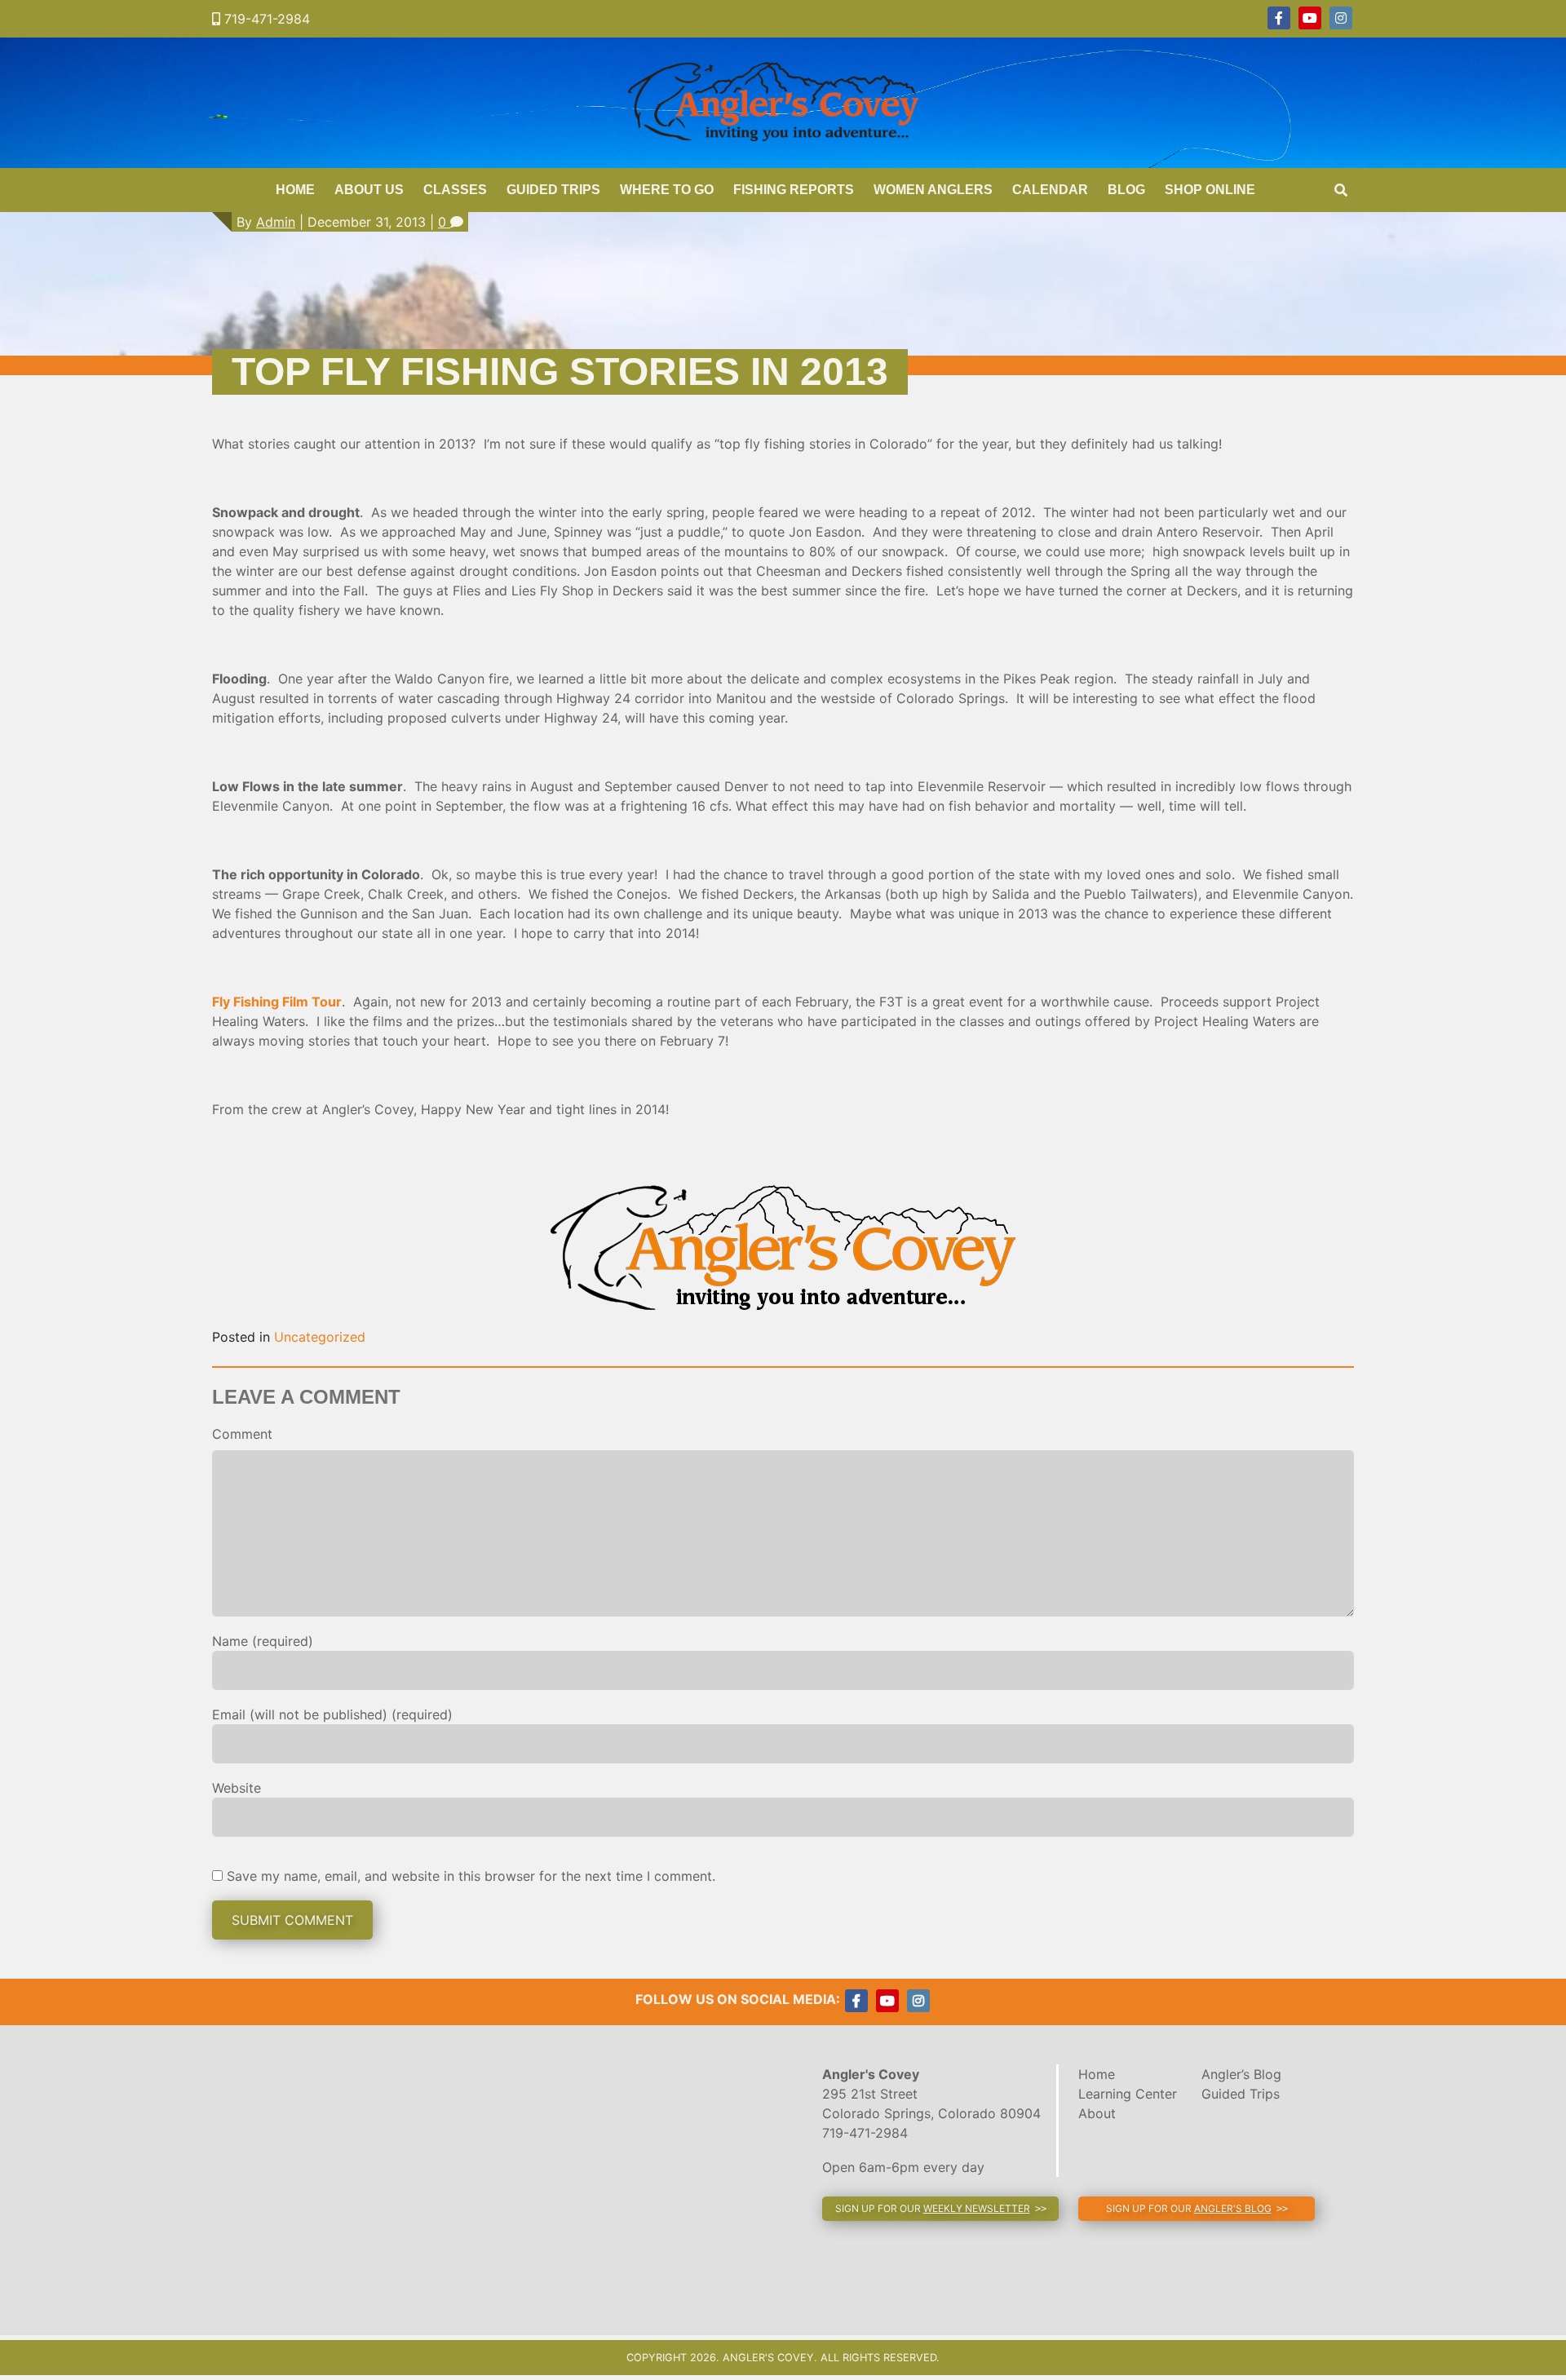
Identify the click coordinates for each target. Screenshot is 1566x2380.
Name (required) (263, 1641)
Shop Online (1210, 190)
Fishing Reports (794, 190)
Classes (455, 190)
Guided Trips (553, 190)
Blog (1126, 190)
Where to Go (667, 190)
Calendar (1050, 190)
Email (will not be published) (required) (332, 1714)
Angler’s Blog (1241, 2074)
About (1097, 2113)
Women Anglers (933, 190)
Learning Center (1128, 2094)
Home (295, 190)
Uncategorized (320, 1337)
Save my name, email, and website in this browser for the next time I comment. (471, 1876)
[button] (940, 2209)
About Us (369, 190)
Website (237, 1788)
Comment (242, 1434)
